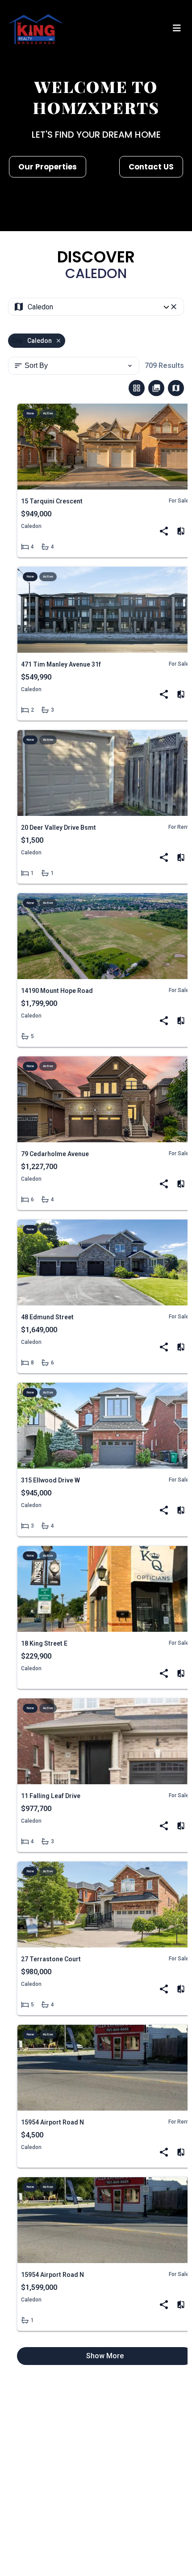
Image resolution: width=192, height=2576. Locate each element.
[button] (177, 29)
